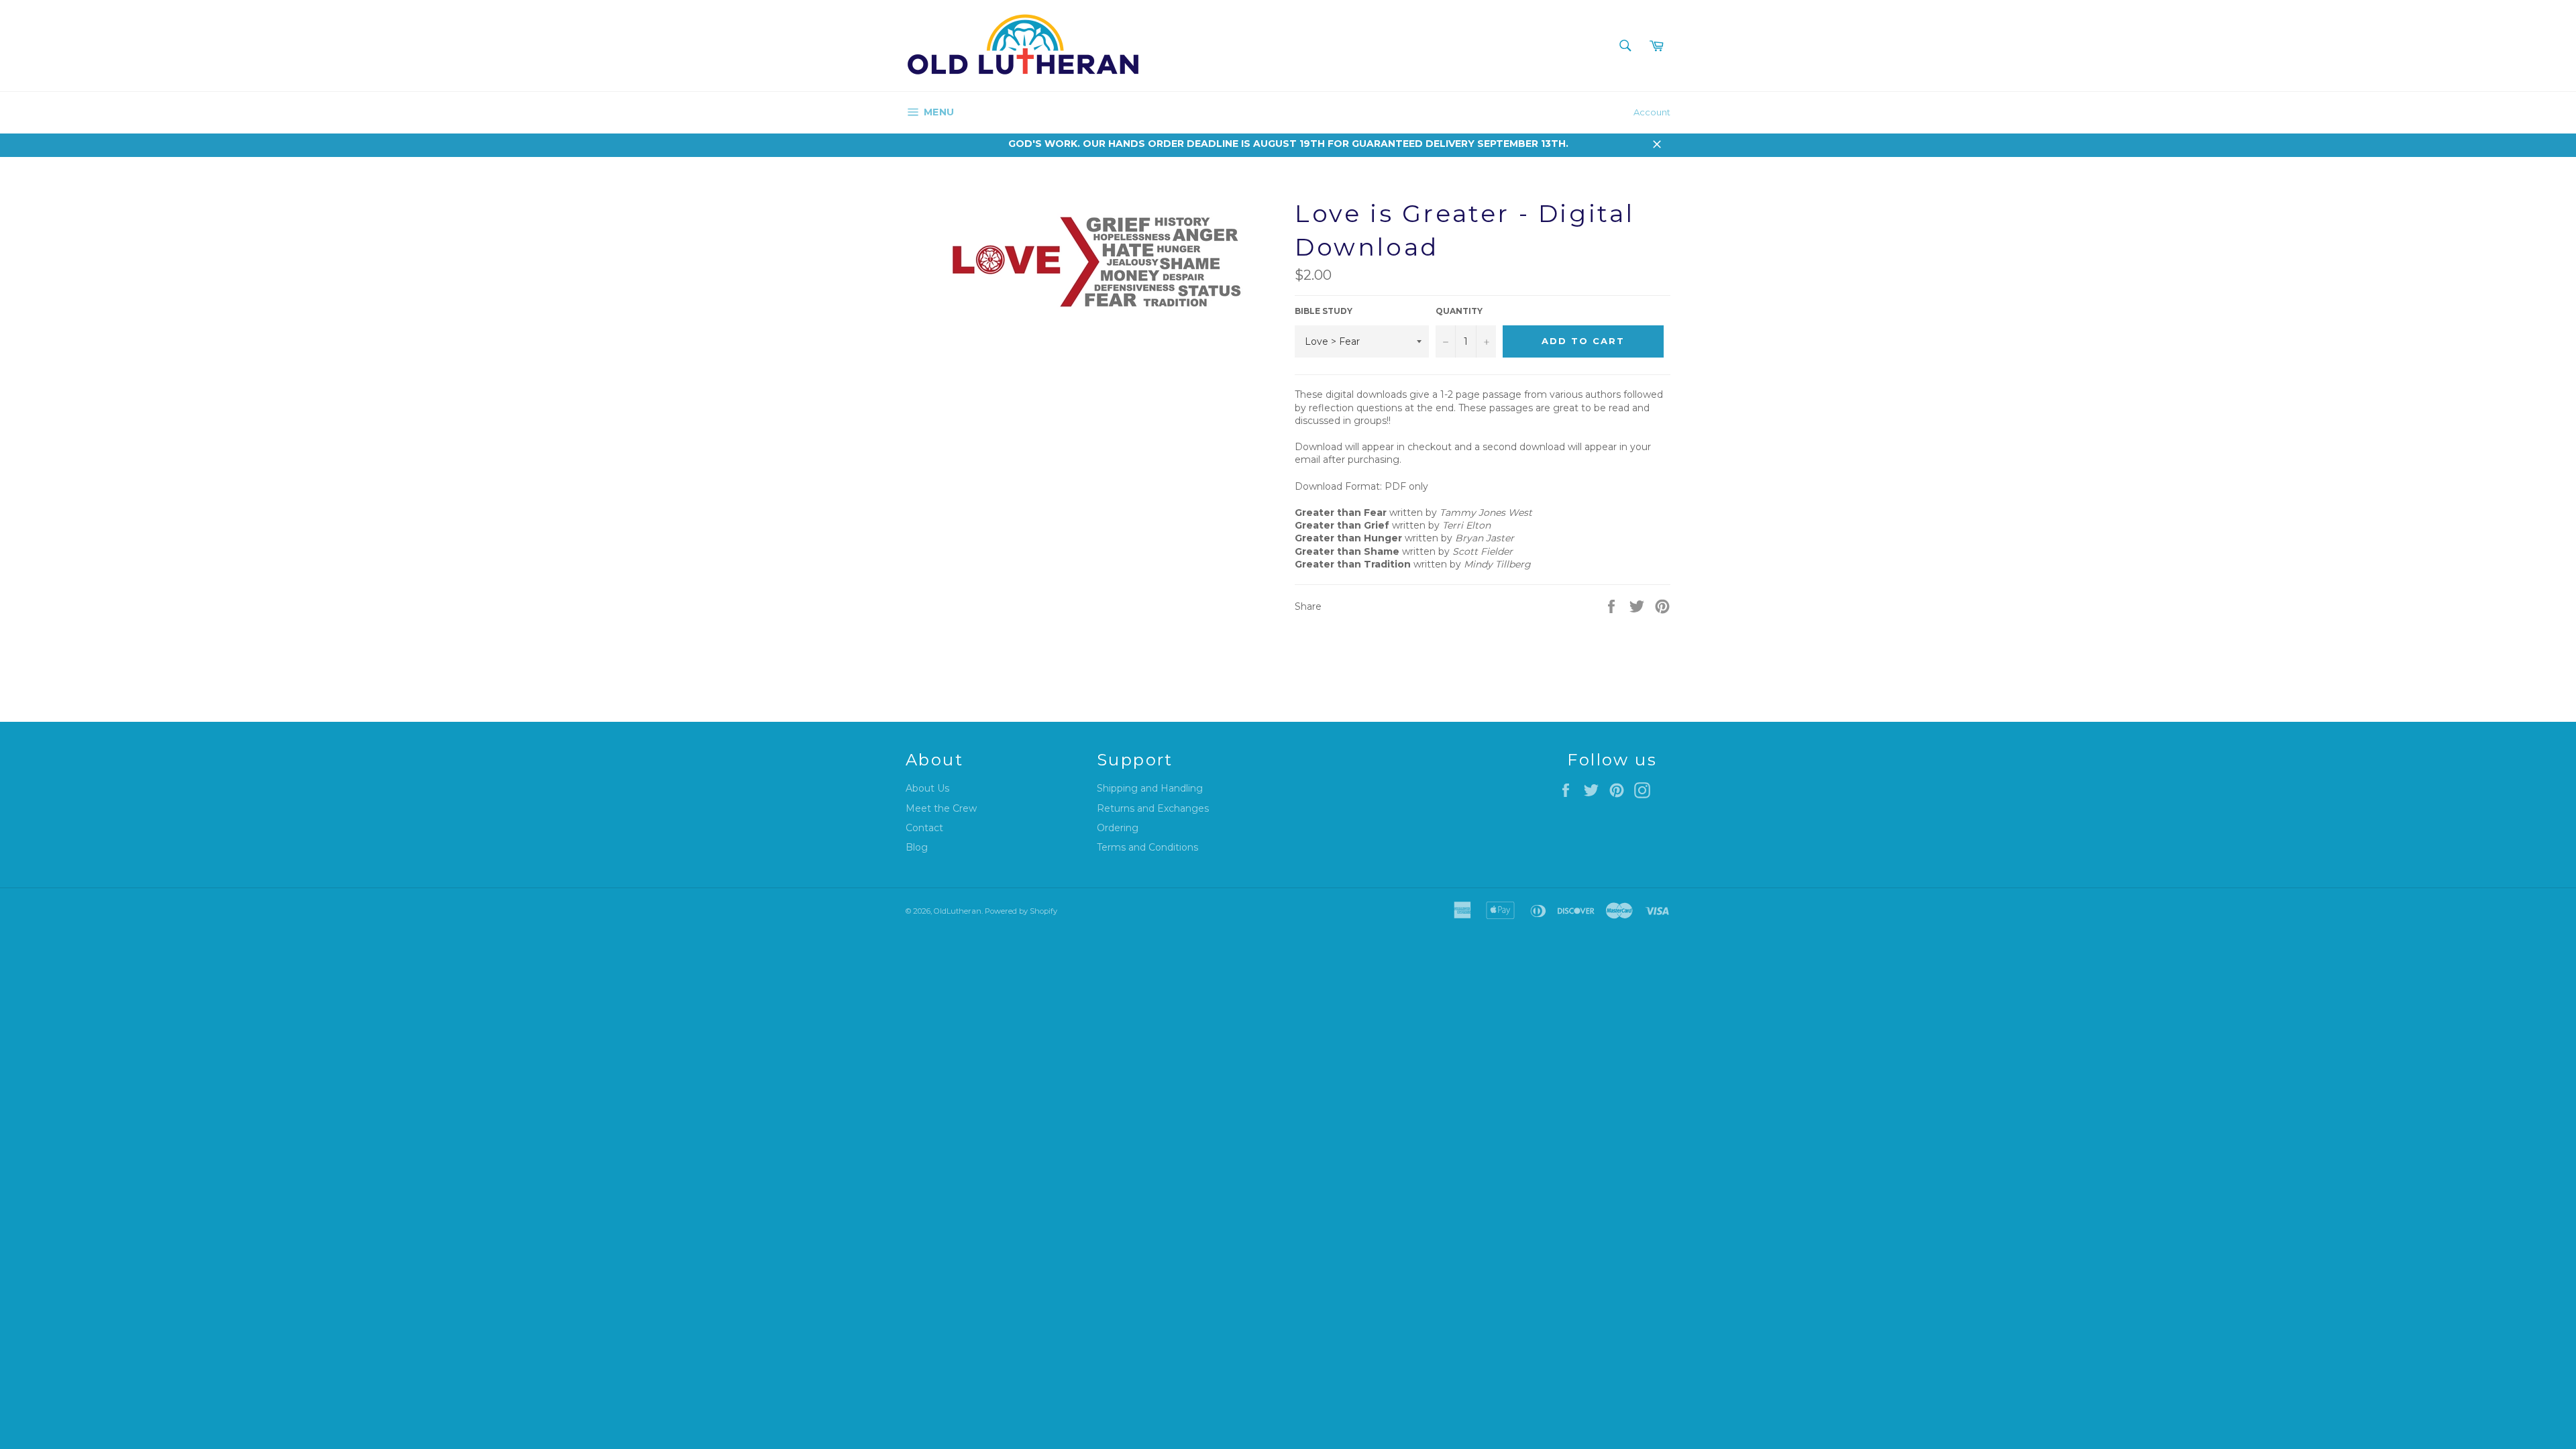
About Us (927, 788)
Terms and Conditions (1147, 847)
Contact (924, 828)
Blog (917, 847)
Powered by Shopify (1021, 911)
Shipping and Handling (1150, 788)
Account (1652, 112)
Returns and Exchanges (1153, 808)
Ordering (1118, 828)
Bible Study (1324, 311)
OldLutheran (958, 911)
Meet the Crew (941, 808)
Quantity (1459, 311)
